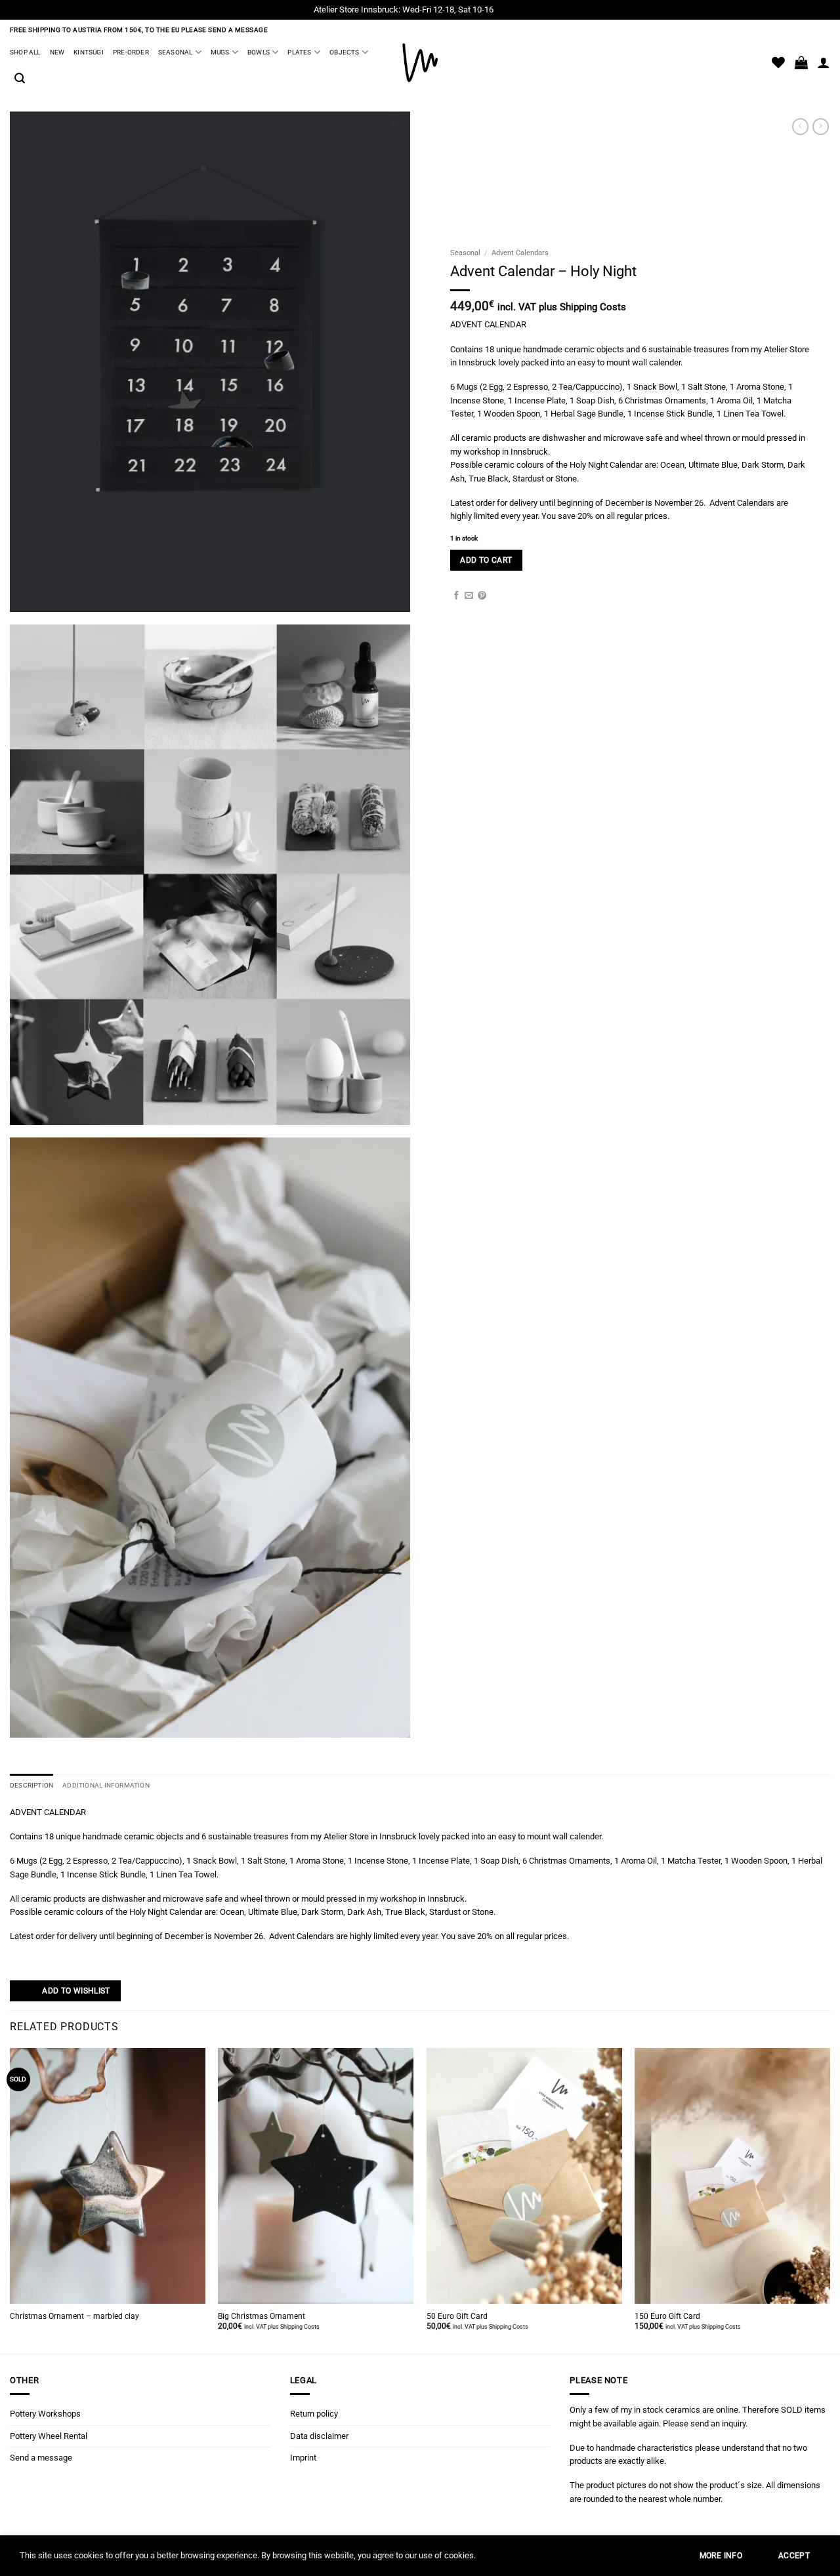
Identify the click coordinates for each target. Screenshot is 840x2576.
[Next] (829, 2199)
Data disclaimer (319, 2436)
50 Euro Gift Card (457, 2316)
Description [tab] (31, 1785)
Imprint (303, 2458)
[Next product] (800, 127)
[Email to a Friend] (469, 596)
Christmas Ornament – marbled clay (74, 2316)
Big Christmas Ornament (262, 2316)
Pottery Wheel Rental (49, 2436)
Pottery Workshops (45, 2414)
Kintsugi (89, 52)
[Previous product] (821, 127)
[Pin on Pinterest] (482, 596)
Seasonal (176, 52)
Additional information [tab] (106, 1785)
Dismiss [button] (511, 10)
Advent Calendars (520, 253)
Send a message (41, 2458)
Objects (344, 52)
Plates (299, 52)
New (57, 52)
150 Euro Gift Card (667, 2316)
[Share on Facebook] (456, 596)
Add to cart (486, 560)
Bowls (259, 52)
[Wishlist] (778, 62)
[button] (20, 78)
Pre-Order (131, 52)
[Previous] (10, 2199)
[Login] (824, 62)
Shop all (25, 52)
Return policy (314, 2414)
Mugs (220, 52)
